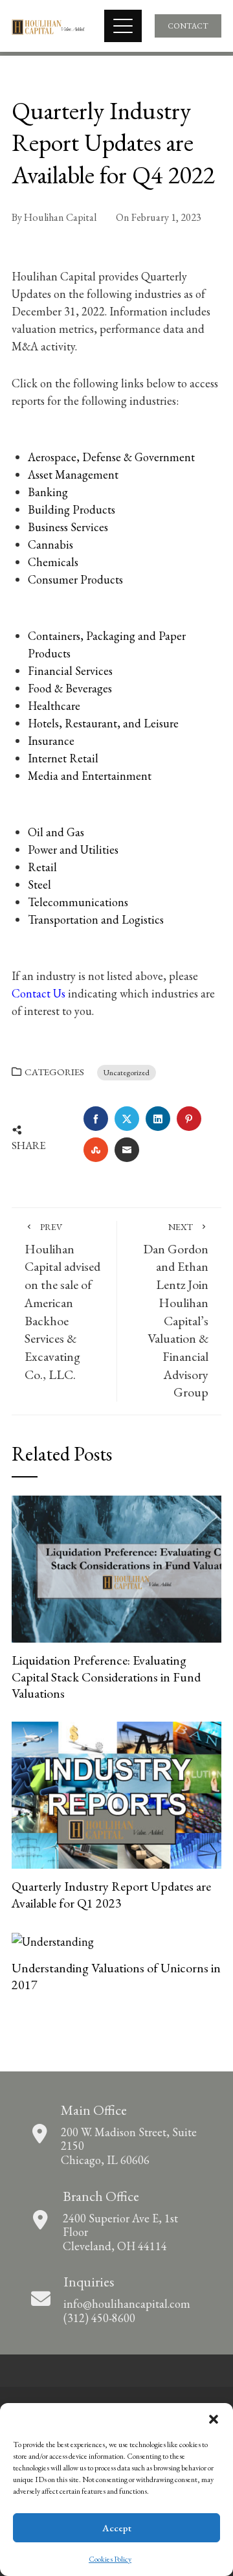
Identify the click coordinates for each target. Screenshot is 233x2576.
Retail (42, 867)
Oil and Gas (56, 832)
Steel (39, 884)
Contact (188, 26)
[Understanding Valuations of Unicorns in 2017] (53, 1940)
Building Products (72, 509)
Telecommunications (78, 902)
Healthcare (54, 706)
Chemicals (53, 562)
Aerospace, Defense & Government (111, 457)
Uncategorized (127, 1072)
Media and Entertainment (90, 776)
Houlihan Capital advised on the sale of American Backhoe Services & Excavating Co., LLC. (62, 1302)
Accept (117, 2528)
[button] (214, 2419)
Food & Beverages (70, 688)
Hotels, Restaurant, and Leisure (103, 723)
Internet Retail (63, 758)
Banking (48, 492)
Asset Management (73, 474)
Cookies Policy (110, 2559)
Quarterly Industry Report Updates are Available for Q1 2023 (111, 1895)
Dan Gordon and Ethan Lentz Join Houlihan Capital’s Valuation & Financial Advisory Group (176, 1311)
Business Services (68, 527)
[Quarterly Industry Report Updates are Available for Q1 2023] (116, 1793)
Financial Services (70, 671)
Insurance (51, 741)
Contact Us (39, 993)
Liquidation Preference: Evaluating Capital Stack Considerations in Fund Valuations (106, 1677)
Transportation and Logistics (96, 919)
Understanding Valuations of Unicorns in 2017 (116, 1976)
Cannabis (50, 544)
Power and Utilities (73, 849)
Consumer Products (75, 579)
